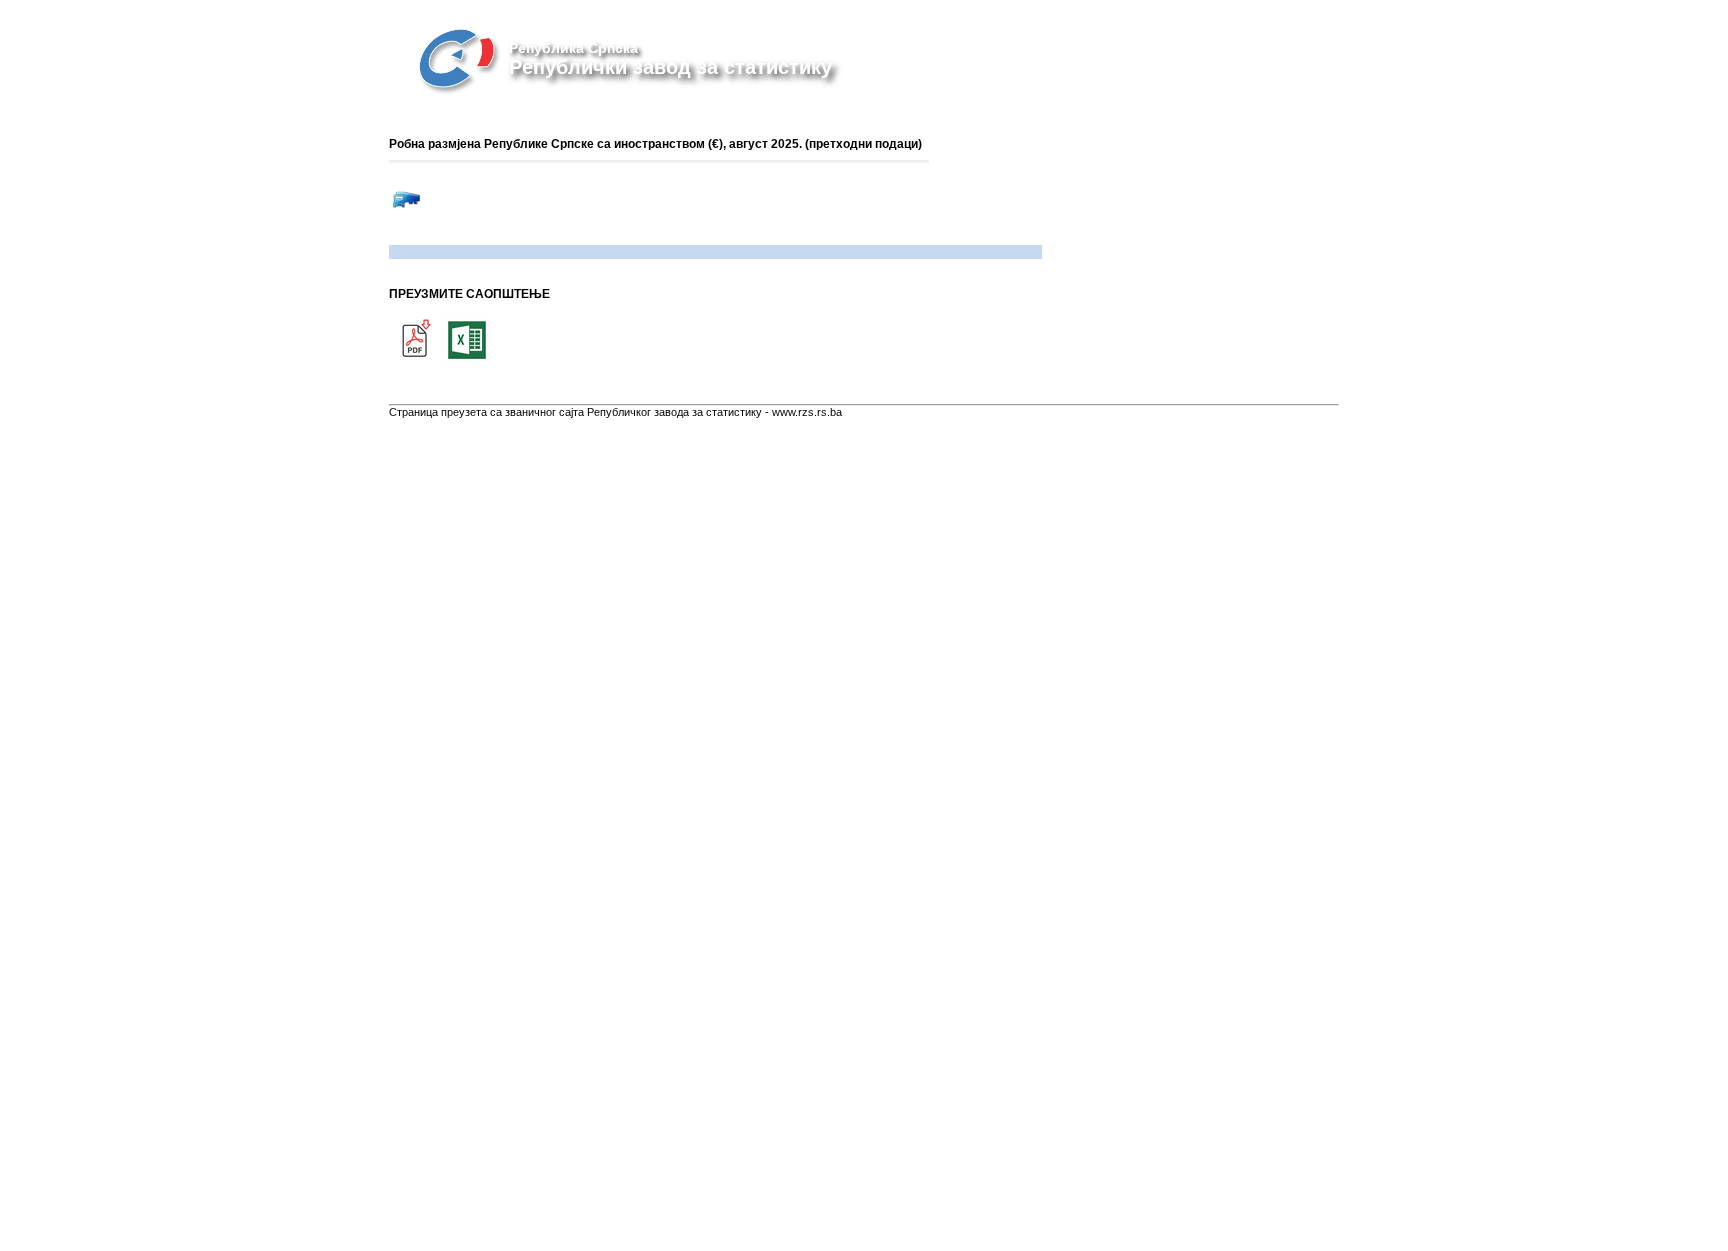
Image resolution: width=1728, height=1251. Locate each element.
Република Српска (573, 48)
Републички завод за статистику (670, 67)
